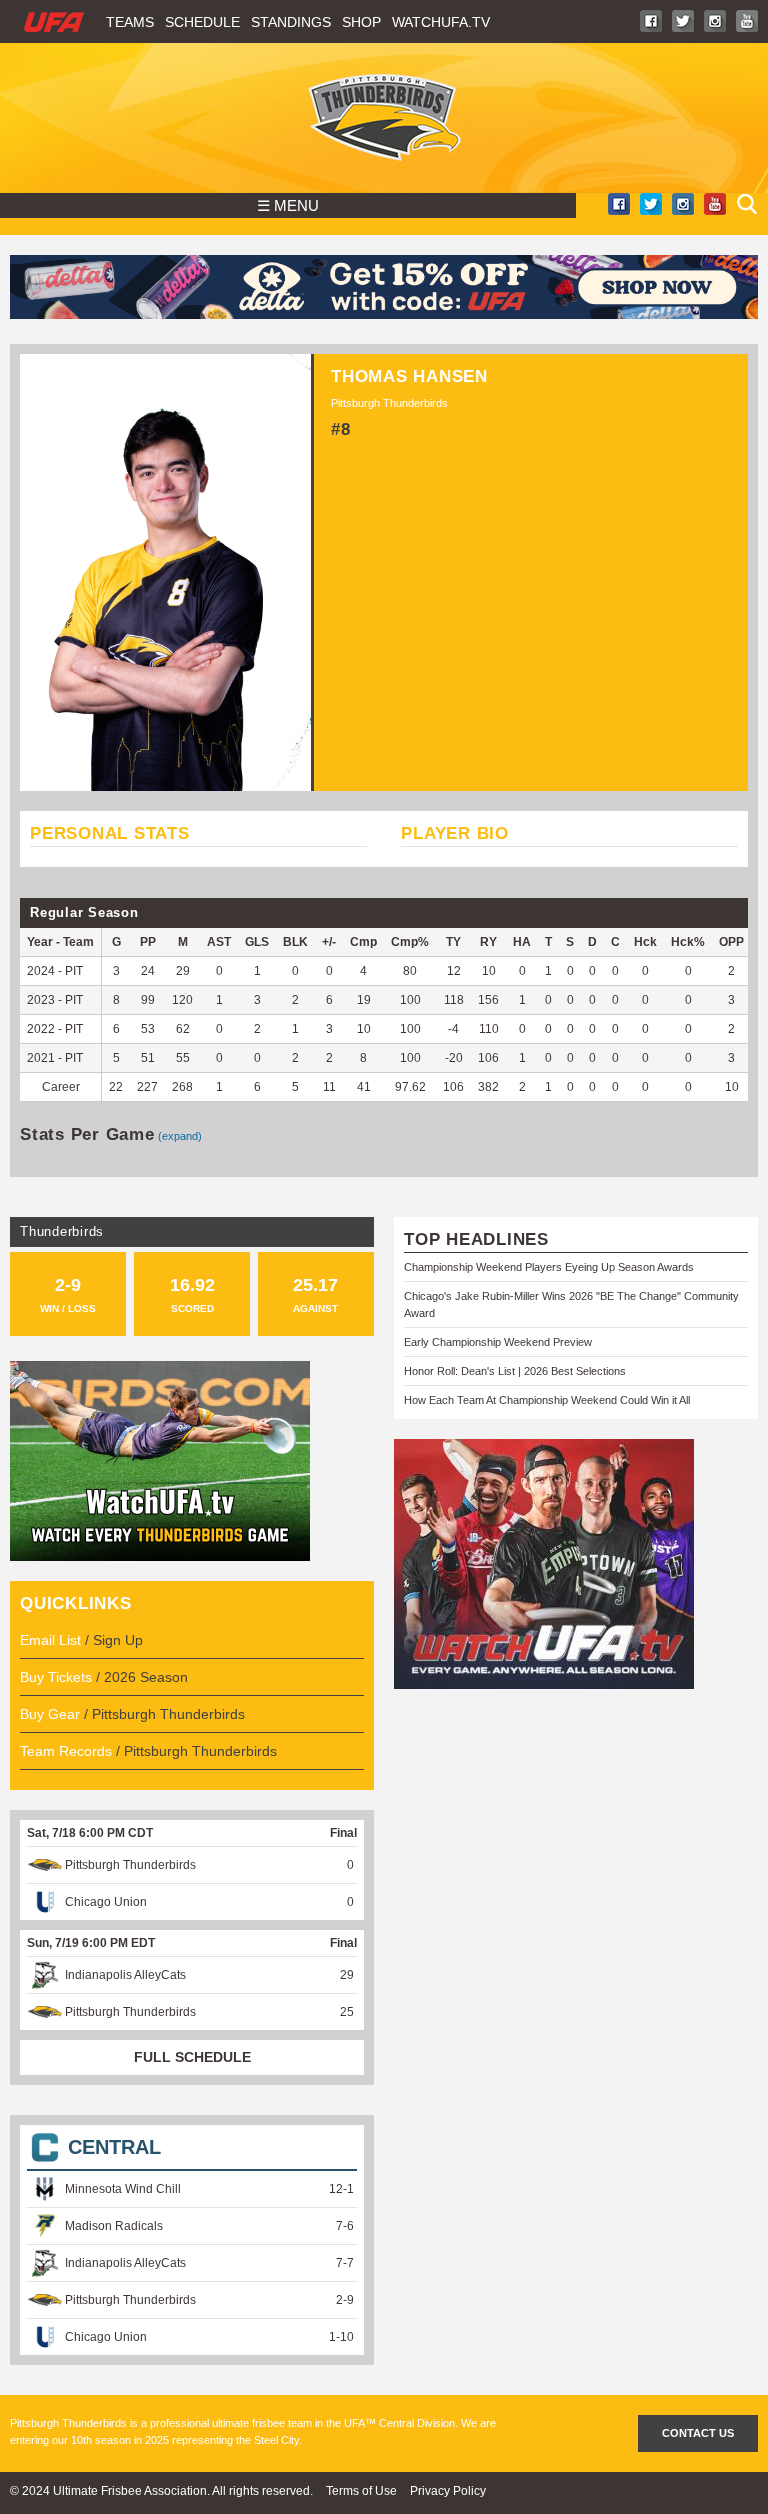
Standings (291, 22)
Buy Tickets (56, 1677)
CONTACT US (698, 2433)
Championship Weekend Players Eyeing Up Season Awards (549, 1267)
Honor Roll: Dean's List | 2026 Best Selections (515, 1371)
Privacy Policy (448, 2491)
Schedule (202, 22)
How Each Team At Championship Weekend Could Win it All (547, 1400)
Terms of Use (361, 2491)
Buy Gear (50, 1714)
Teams (130, 22)
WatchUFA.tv (441, 22)
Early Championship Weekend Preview (498, 1342)
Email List (50, 1640)
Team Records (66, 1751)
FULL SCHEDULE (192, 2057)
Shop (361, 22)
